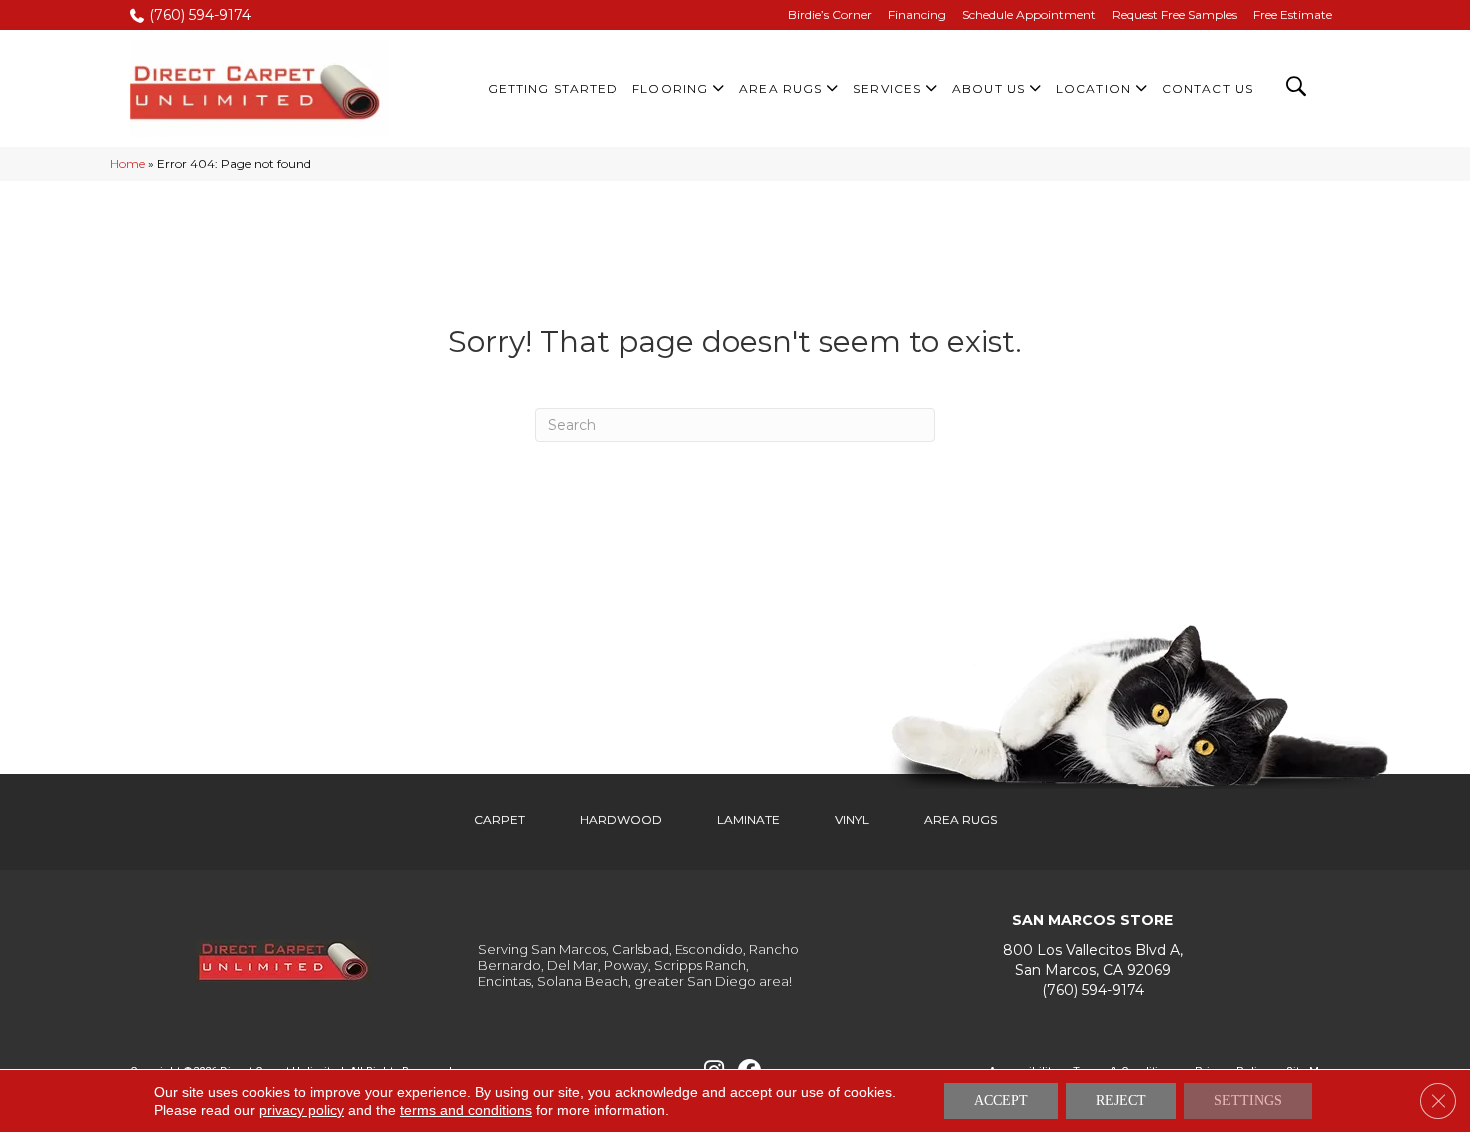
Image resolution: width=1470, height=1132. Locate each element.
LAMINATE (748, 819)
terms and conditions (466, 1110)
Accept (1001, 1100)
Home (127, 163)
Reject (1121, 1100)
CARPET (499, 819)
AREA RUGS (960, 819)
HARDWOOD (621, 819)
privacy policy (301, 1110)
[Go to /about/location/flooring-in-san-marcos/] (1092, 960)
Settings (1248, 1100)
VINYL (852, 819)
